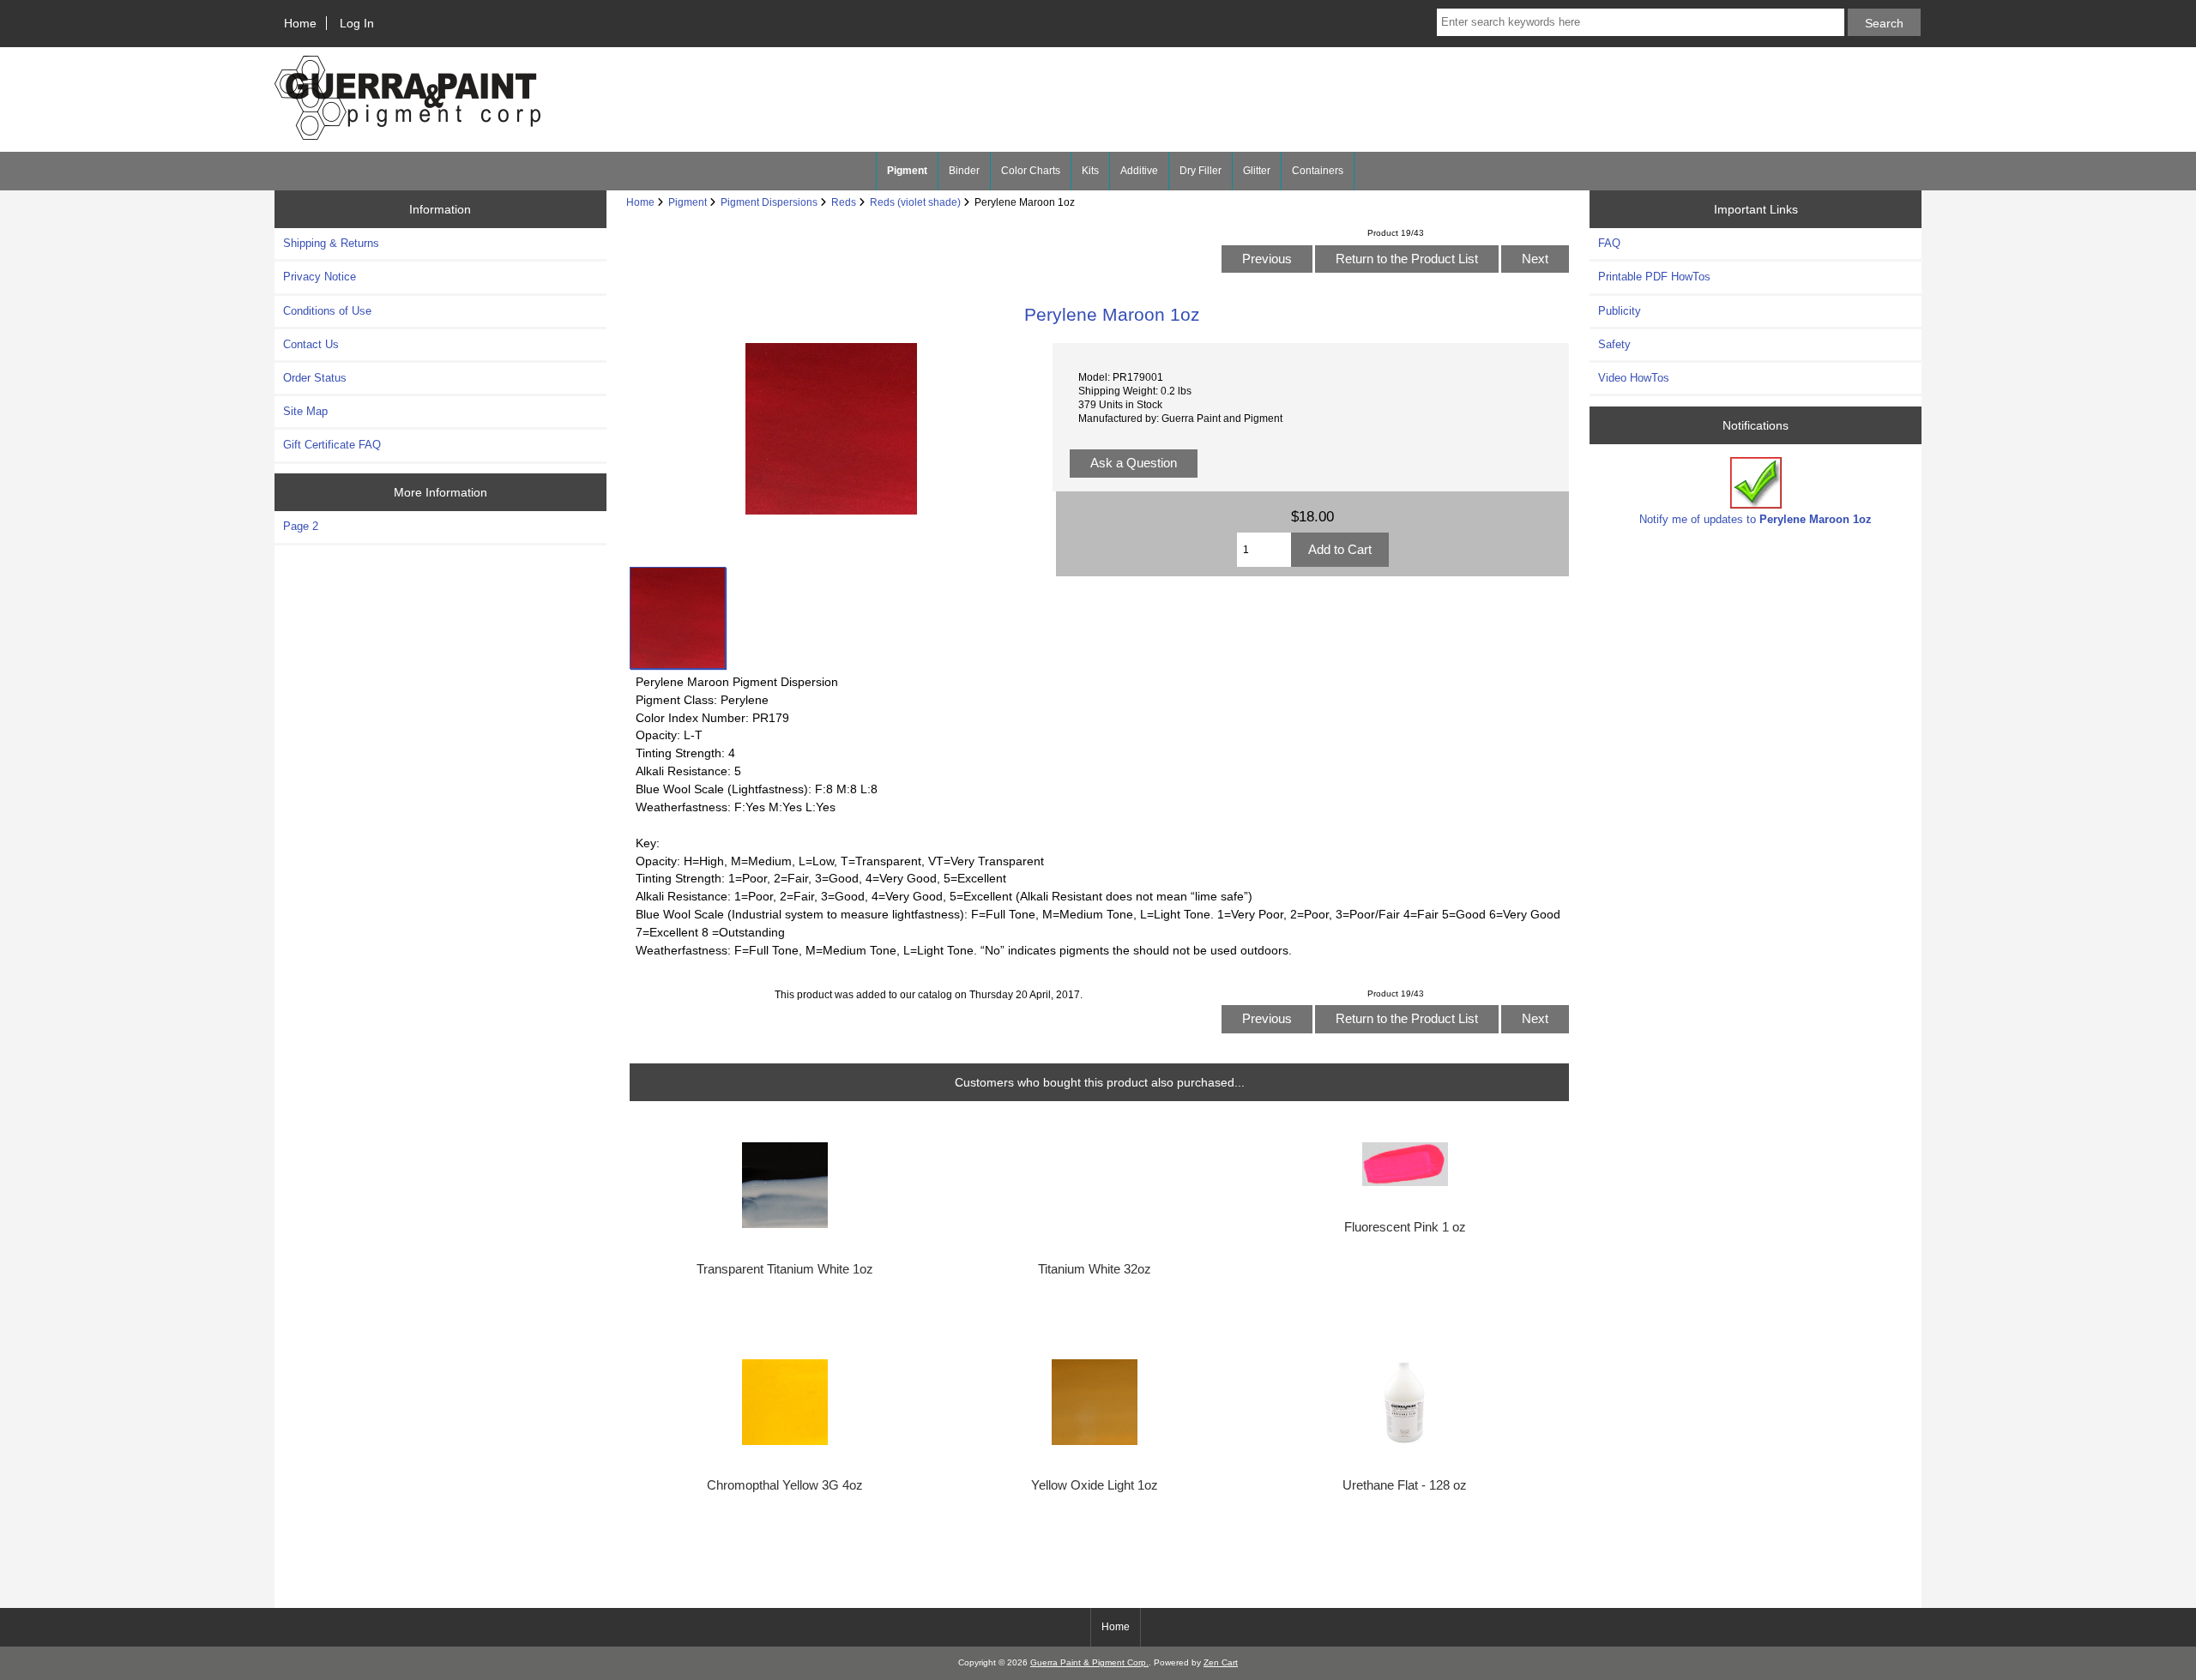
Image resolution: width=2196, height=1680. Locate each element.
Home (300, 23)
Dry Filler (1201, 171)
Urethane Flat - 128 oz (1405, 1485)
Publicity (1620, 311)
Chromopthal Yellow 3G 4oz (785, 1485)
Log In (357, 23)
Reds (844, 202)
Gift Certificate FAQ (332, 445)
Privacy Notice (320, 277)
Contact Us (311, 344)
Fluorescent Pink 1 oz (1405, 1227)
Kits (1090, 171)
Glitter (1257, 171)
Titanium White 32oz (1095, 1269)
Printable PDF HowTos (1654, 277)
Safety (1614, 344)
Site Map (305, 411)
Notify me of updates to (1756, 519)
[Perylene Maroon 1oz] (678, 617)
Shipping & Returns (331, 243)
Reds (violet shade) (915, 202)
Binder (964, 171)
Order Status (315, 378)
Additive (1139, 171)
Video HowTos (1634, 378)
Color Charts (1031, 171)
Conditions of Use (327, 311)
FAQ (1609, 243)
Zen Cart (1221, 1662)
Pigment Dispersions (769, 202)
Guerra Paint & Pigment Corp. (1089, 1662)
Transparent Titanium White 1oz (785, 1269)
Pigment (688, 202)
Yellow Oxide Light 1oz (1095, 1485)
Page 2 (301, 526)
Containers (1318, 171)
